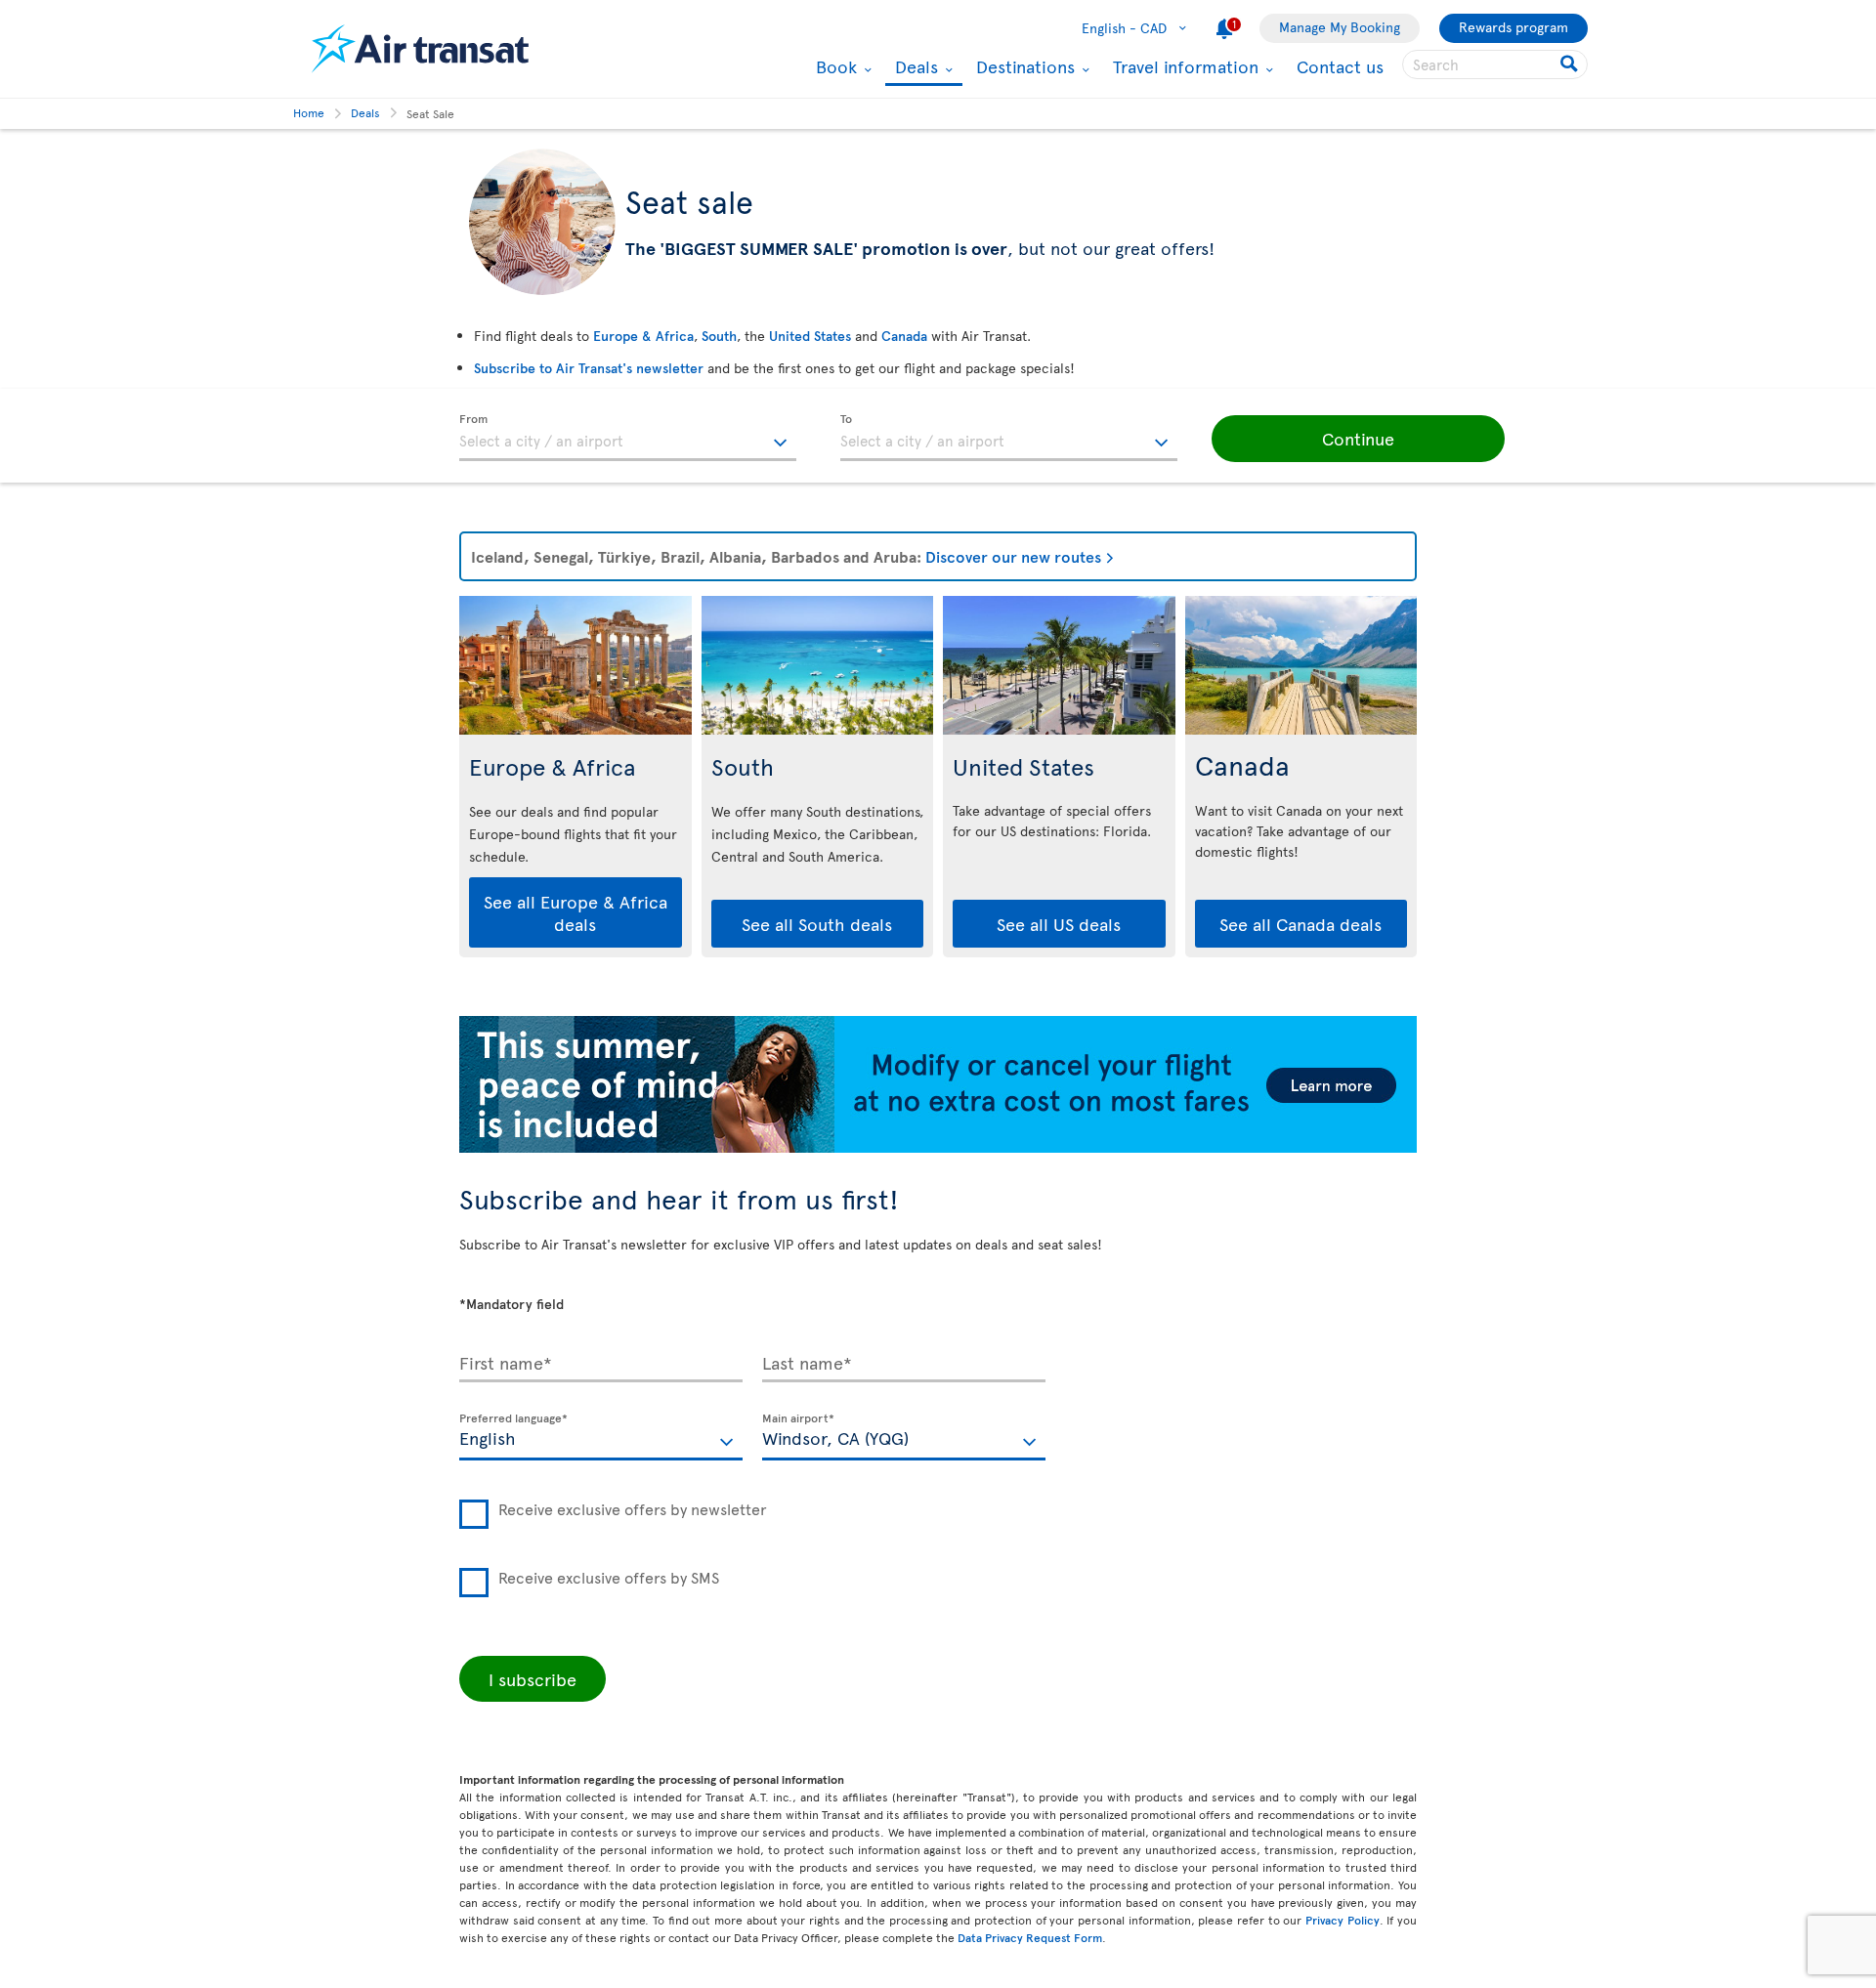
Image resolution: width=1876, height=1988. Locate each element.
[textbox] (628, 438)
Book (834, 66)
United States (810, 336)
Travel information (1183, 66)
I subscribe (533, 1679)
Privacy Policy (1343, 1920)
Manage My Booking (1340, 27)
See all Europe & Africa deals (576, 912)
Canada (904, 336)
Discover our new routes (1013, 556)
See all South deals (817, 924)
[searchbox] (1495, 64)
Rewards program (1514, 27)
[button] (1358, 439)
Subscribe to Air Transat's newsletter (589, 368)
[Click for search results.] (1571, 64)
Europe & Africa (643, 336)
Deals (914, 68)
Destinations (1023, 66)
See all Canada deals (1300, 924)
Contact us (1340, 66)
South (719, 336)
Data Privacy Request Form (1030, 1937)
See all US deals (1059, 924)
